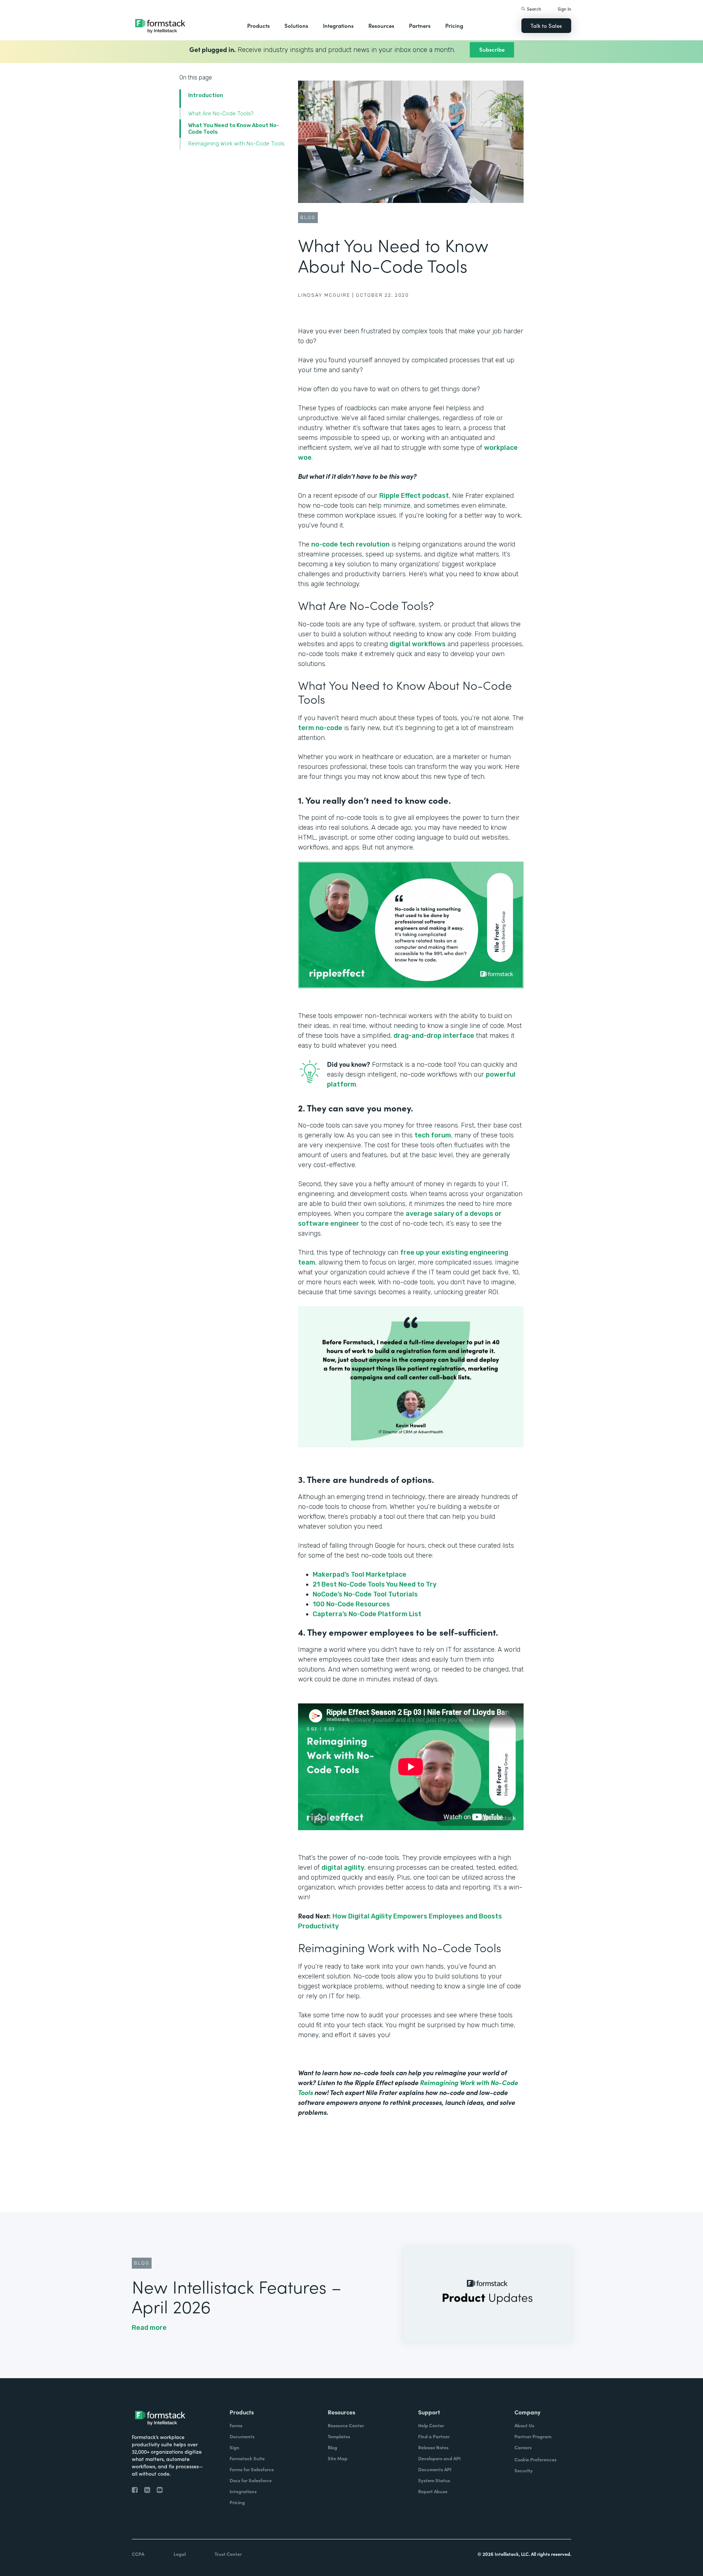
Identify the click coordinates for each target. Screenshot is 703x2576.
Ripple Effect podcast (414, 496)
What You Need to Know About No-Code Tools (234, 129)
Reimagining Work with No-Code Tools (237, 144)
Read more (149, 2328)
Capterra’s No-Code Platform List (368, 1614)
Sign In (564, 9)
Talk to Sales (546, 25)
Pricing (454, 25)
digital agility (343, 1868)
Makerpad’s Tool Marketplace (360, 1574)
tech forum (433, 1135)
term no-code (320, 728)
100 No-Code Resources (352, 1604)
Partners (420, 25)
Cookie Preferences (535, 2459)
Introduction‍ (206, 95)
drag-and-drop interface (434, 1036)
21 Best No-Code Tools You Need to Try (375, 1584)
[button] (258, 26)
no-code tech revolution (350, 544)
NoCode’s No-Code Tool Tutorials (366, 1594)
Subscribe (492, 49)
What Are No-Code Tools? (222, 114)
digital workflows (418, 644)
